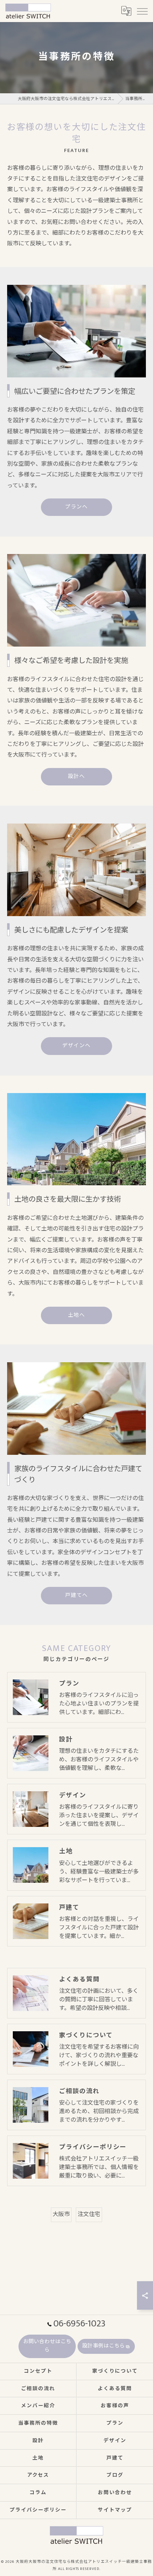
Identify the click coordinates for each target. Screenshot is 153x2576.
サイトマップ (115, 2510)
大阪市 (61, 2214)
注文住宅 (89, 2214)
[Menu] (142, 11)
